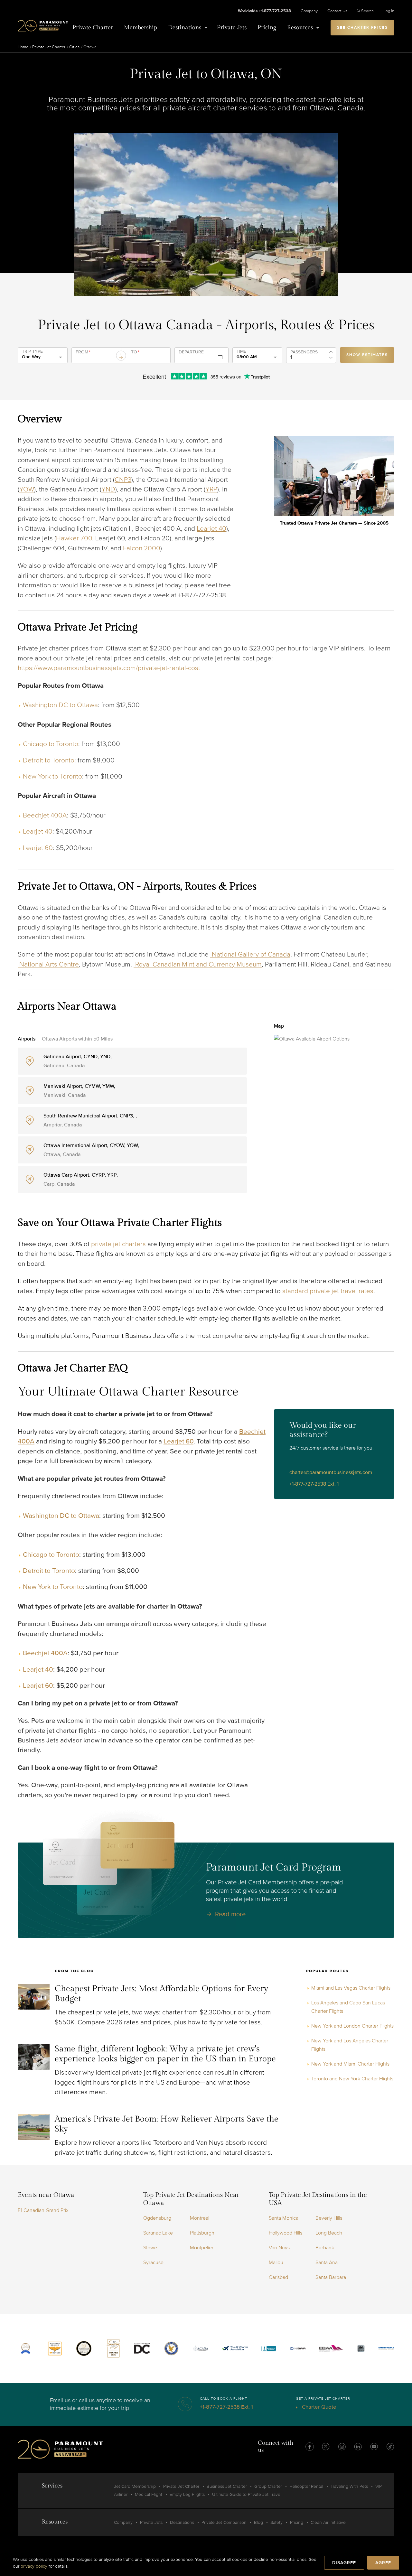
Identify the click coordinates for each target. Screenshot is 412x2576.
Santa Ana (327, 2263)
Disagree (344, 2563)
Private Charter (93, 28)
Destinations (185, 28)
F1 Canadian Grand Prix (43, 2210)
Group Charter (268, 2486)
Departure (191, 352)
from (83, 352)
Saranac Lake (158, 2233)
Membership (140, 28)
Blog (258, 2522)
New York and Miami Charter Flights (350, 2064)
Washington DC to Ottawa (60, 705)
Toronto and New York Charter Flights (352, 2079)
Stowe (150, 2248)
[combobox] (95, 358)
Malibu (276, 2263)
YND (108, 489)
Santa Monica (284, 2218)
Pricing (267, 28)
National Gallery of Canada (250, 954)
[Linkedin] (358, 2447)
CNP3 (123, 480)
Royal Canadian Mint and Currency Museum (198, 964)
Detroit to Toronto (49, 760)
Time (241, 351)
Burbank (325, 2248)
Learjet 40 (211, 529)
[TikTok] (390, 2447)
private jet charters (118, 1244)
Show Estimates (367, 355)
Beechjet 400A (45, 815)
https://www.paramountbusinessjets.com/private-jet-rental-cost (109, 668)
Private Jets (232, 28)
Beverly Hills (329, 2218)
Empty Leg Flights (187, 2494)
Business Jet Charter (227, 2486)
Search (367, 11)
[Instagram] (342, 2447)
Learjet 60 (38, 848)
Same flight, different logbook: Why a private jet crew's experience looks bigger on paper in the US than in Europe (165, 2054)
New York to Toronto (52, 776)
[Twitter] (326, 2447)
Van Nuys (279, 2248)
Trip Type (32, 351)
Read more (230, 1914)
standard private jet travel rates (328, 1291)
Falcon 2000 (142, 548)
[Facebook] (310, 2447)
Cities (74, 47)
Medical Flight (149, 2494)
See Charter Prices (362, 28)
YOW (27, 489)
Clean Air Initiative (328, 2522)
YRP (211, 489)
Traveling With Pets (349, 2486)
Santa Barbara (331, 2277)
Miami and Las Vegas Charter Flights (351, 1988)
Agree (383, 2563)
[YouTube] (374, 2447)
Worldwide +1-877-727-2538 (264, 11)
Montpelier (202, 2248)
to (135, 352)
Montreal (200, 2218)
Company (309, 11)
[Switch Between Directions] (121, 356)
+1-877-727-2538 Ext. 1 (314, 1484)
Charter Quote (318, 2407)
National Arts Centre (48, 964)
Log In (389, 11)
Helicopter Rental (306, 2486)
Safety (276, 2522)
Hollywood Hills (286, 2233)
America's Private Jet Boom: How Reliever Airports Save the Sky (167, 2124)
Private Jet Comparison (224, 2522)
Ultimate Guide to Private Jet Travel (247, 2494)
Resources (300, 28)
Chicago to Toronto (51, 744)
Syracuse (153, 2263)
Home (23, 47)
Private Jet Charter (49, 47)
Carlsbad (278, 2277)
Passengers (304, 352)
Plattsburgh (202, 2233)
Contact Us (337, 11)
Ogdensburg (157, 2218)
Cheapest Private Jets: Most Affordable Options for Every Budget (161, 1994)
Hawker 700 (74, 538)
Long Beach (329, 2233)
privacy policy (34, 2566)
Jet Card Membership (135, 2486)
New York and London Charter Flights (352, 2026)
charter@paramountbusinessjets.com (331, 1472)
